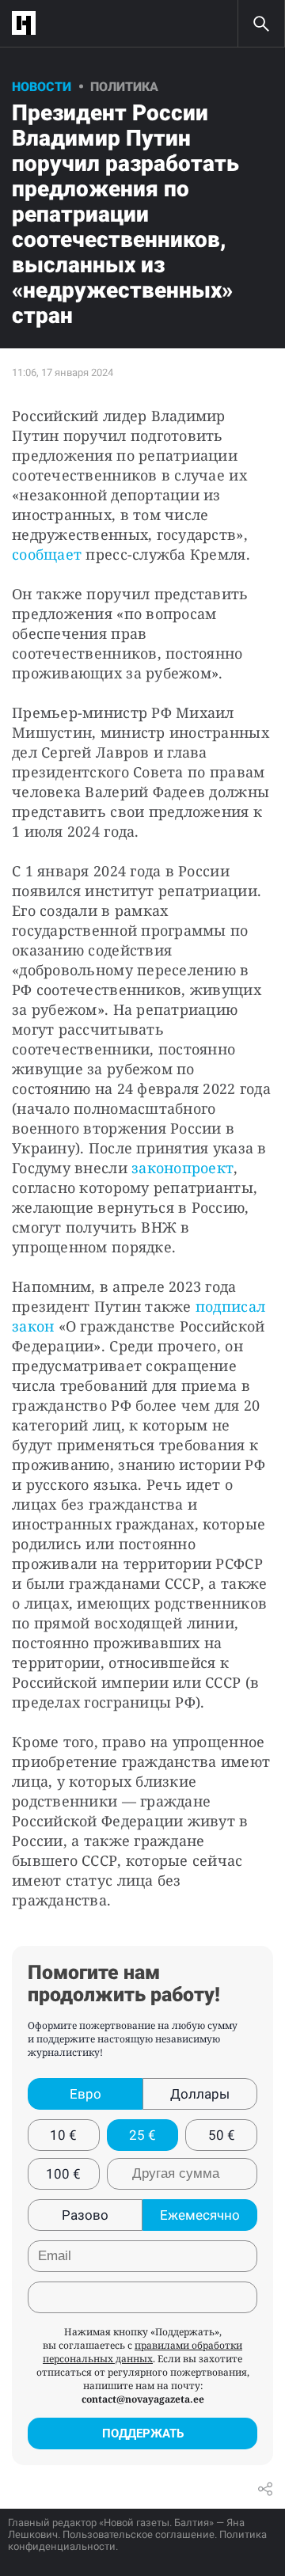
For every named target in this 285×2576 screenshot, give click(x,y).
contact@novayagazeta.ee (143, 2399)
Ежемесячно (200, 2215)
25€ (142, 2135)
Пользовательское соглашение (139, 2534)
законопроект (182, 1168)
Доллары (200, 2094)
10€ (63, 2135)
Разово (85, 2215)
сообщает (47, 554)
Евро (85, 2094)
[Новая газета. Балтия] (28, 23)
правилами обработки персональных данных (142, 2352)
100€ (63, 2174)
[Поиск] (261, 24)
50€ (222, 2135)
